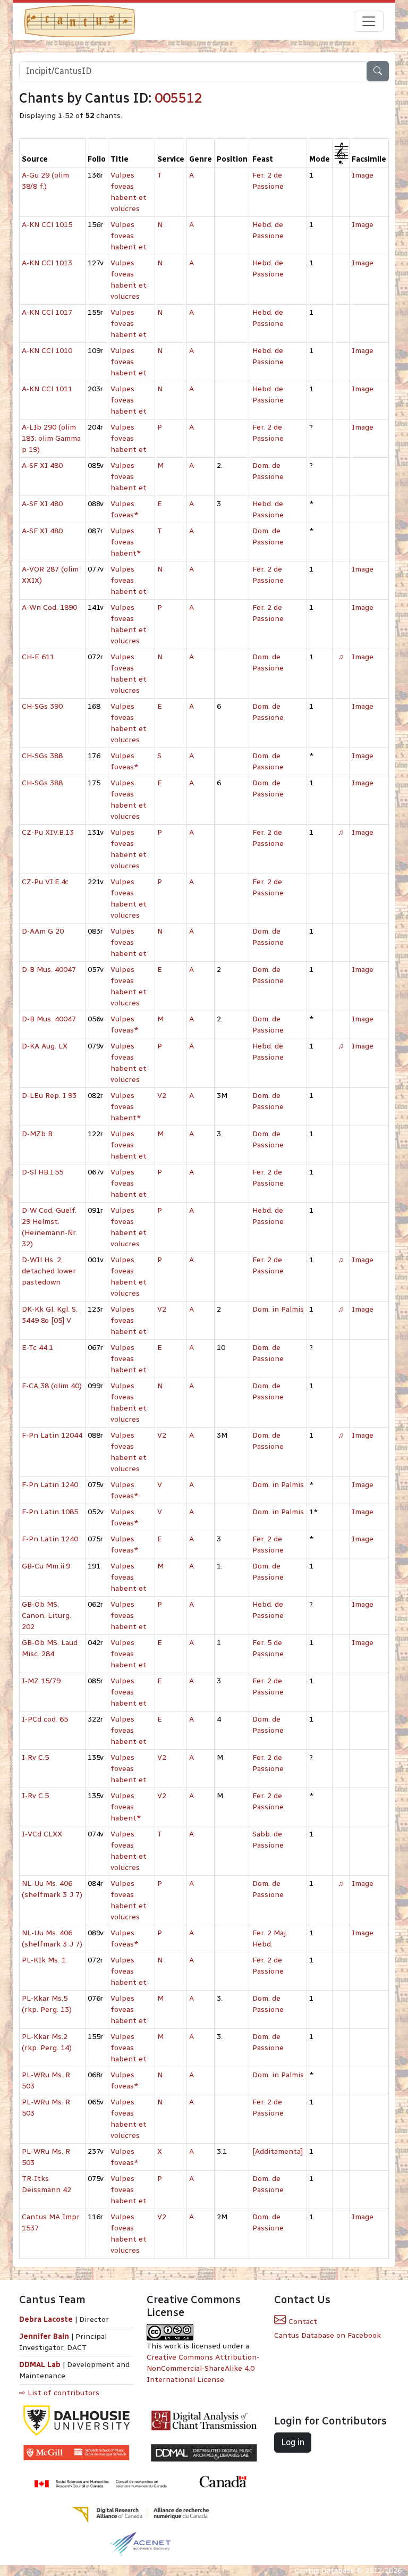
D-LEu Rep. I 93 (49, 1096)
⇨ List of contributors (59, 2393)
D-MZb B (37, 1134)
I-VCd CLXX (42, 1834)
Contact (302, 2322)
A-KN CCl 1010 (47, 351)
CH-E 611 (38, 657)
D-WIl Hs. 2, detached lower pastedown (49, 1271)
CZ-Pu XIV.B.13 (48, 832)
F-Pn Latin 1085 (50, 1512)
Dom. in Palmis (278, 1309)
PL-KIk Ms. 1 (44, 1960)
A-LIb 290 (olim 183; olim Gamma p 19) (51, 438)
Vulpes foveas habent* (126, 542)
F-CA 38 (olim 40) (52, 1386)
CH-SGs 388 (42, 756)
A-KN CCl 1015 (47, 225)
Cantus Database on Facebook (328, 2335)
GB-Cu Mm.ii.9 (46, 1566)
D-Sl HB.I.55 (42, 1172)
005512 (178, 98)
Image (363, 175)
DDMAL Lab (40, 2365)
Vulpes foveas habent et (129, 236)
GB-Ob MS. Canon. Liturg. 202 (46, 1616)
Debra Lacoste (46, 2319)
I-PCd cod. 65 (45, 1719)
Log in (293, 2442)
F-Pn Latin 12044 (52, 1435)
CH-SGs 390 (42, 706)
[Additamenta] (278, 2151)
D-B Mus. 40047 (49, 970)
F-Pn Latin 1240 (50, 1485)
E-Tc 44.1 (37, 1348)
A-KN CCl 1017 (47, 312)
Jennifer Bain (45, 2336)
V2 (162, 1096)
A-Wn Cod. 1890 (49, 607)
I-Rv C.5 (35, 1757)
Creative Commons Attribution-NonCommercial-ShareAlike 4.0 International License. (203, 2368)
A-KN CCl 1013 (47, 263)
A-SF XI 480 (42, 465)
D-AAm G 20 (43, 931)
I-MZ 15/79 (41, 1681)
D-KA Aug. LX (45, 1046)
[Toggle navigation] (369, 21)
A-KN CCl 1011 (47, 389)
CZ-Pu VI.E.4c (45, 882)
